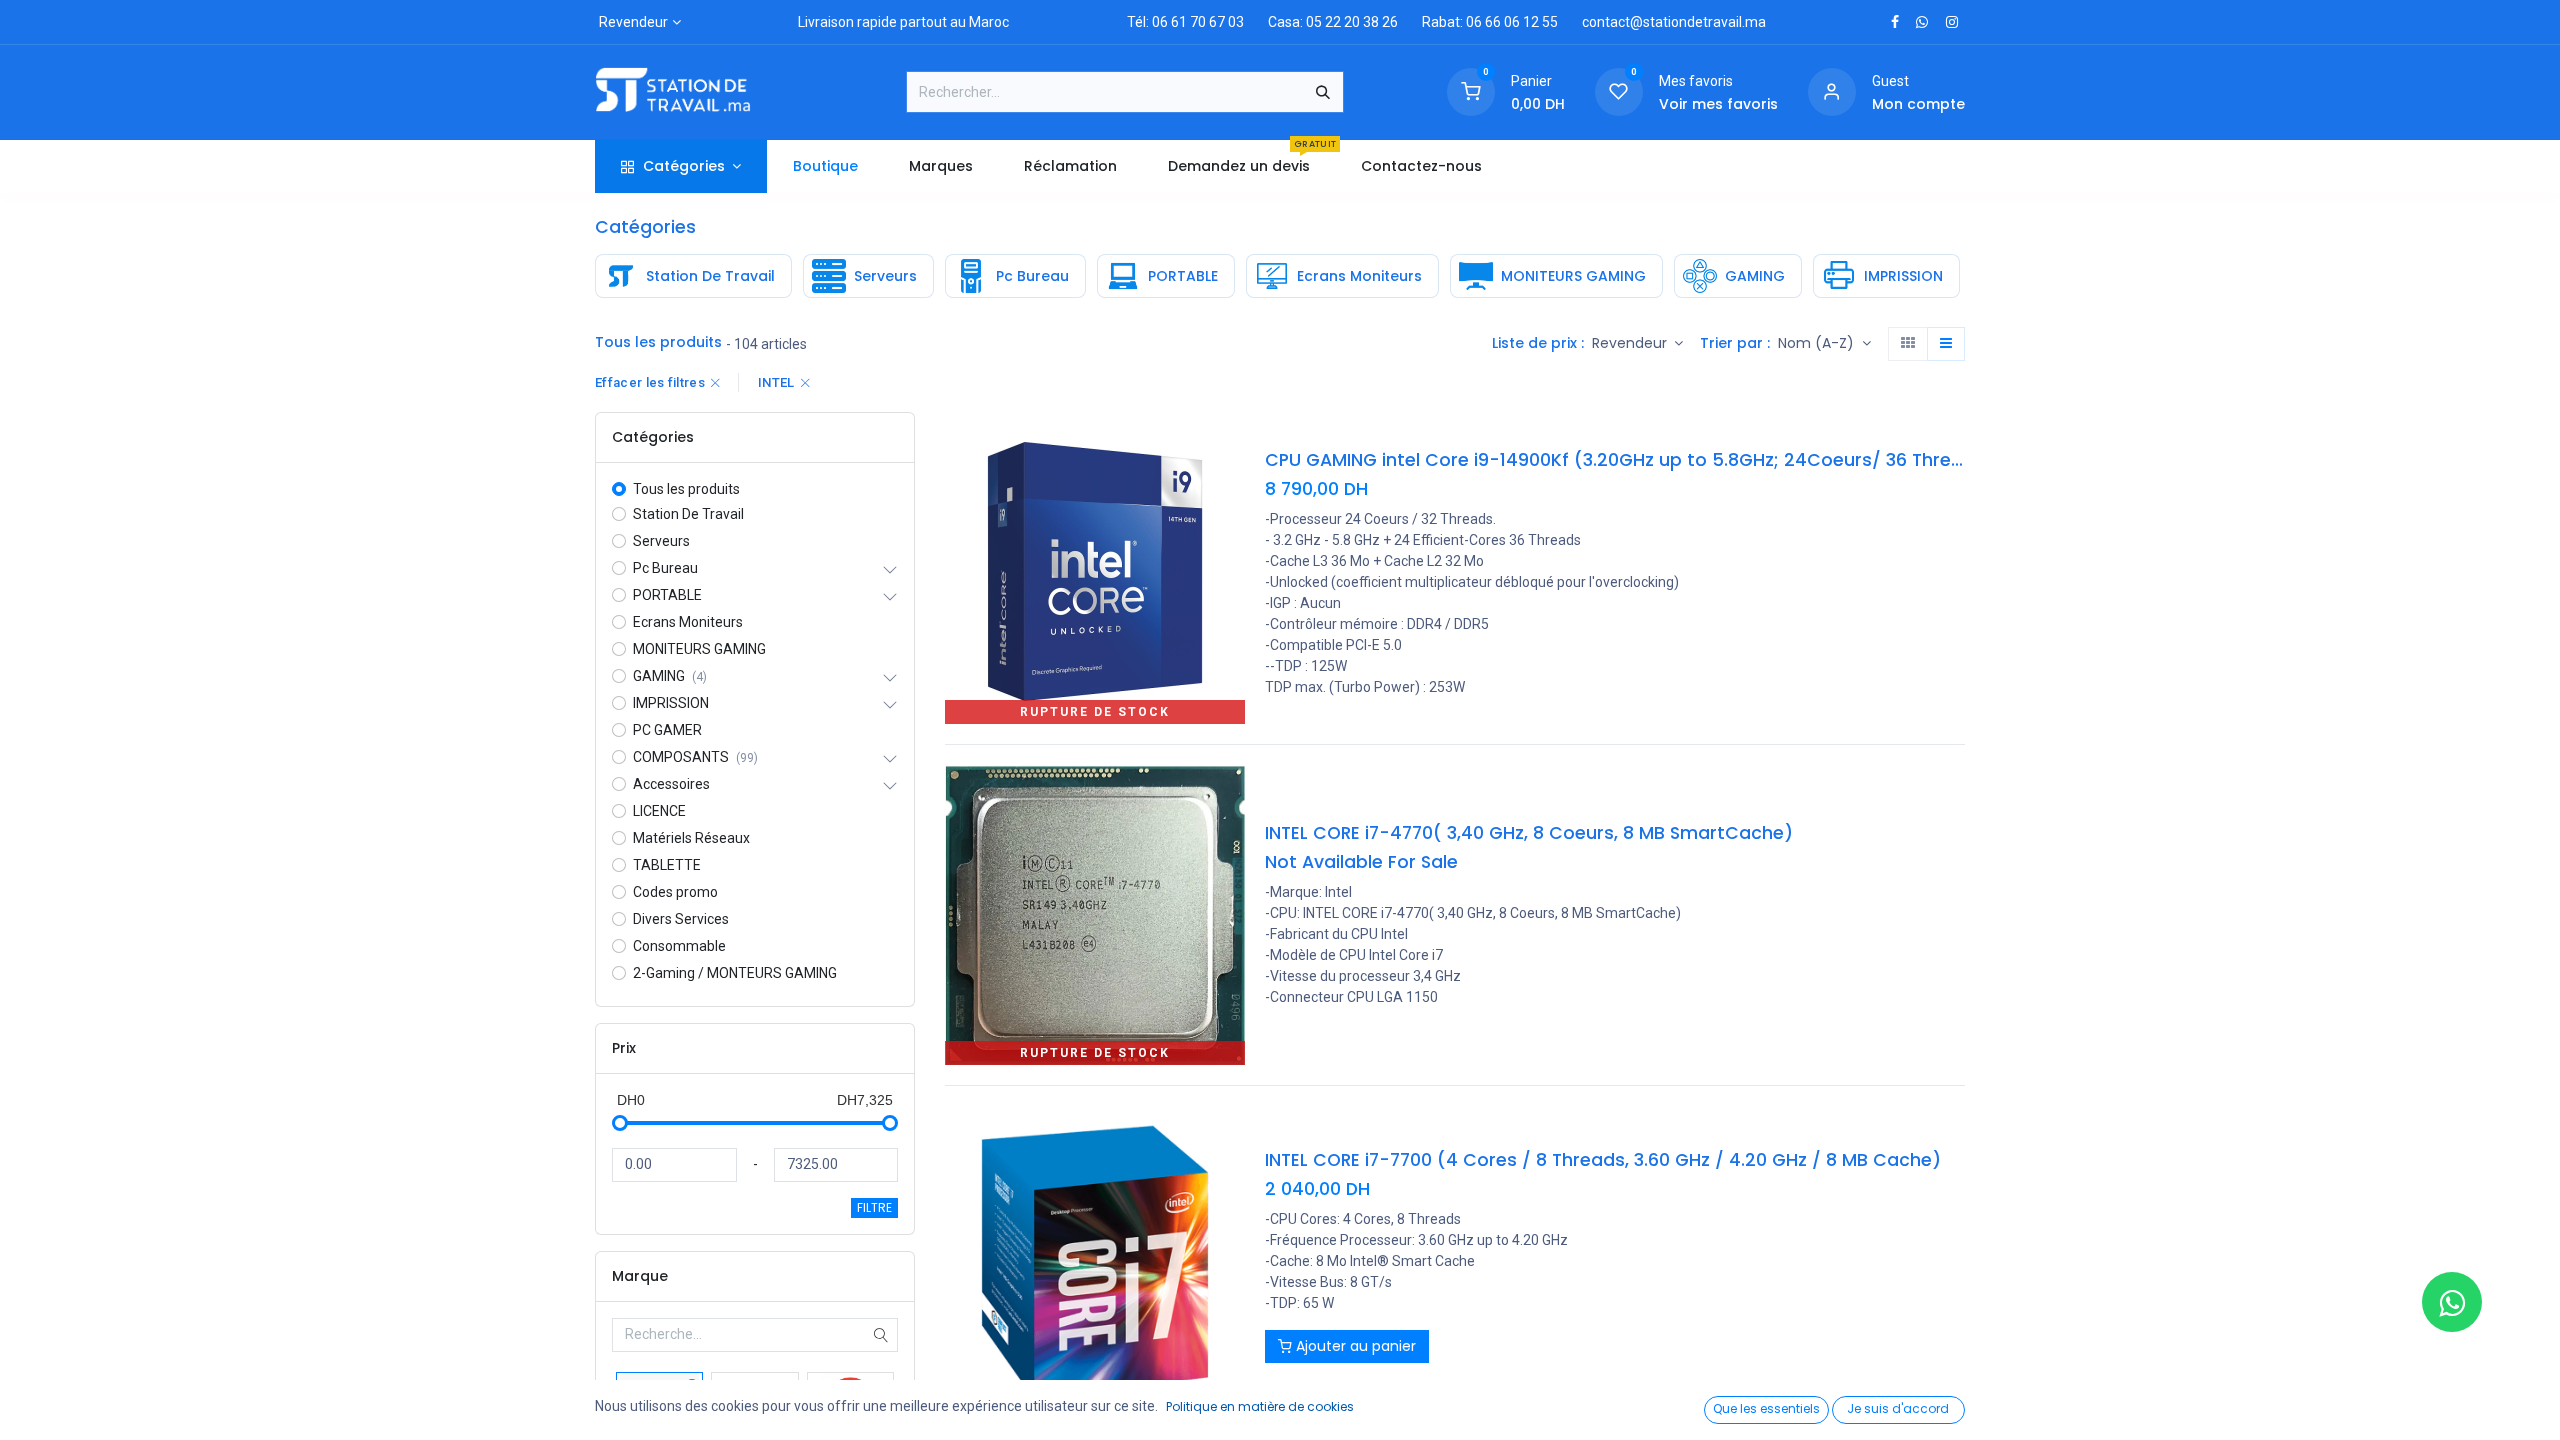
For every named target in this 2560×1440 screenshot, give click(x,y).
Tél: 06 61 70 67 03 (1185, 22)
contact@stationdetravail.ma (1674, 22)
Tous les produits (686, 489)
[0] (1471, 91)
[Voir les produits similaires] (1232, 546)
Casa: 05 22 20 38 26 (1333, 22)
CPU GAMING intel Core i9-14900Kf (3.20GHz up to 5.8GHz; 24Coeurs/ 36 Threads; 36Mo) (1615, 460)
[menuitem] (825, 166)
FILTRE (874, 1207)
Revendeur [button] (1631, 343)
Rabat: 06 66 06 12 (1480, 22)
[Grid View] (1908, 344)
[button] (1824, 344)
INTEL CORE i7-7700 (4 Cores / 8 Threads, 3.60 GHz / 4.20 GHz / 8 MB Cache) (1603, 1160)
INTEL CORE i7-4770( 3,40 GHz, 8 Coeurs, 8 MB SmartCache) (1529, 833)
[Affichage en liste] (1946, 344)
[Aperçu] (1232, 456)
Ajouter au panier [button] (1354, 1346)
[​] (1895, 22)
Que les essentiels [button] (1766, 1408)
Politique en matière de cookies (1260, 1406)
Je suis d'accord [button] (1898, 1408)
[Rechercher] (1323, 92)
